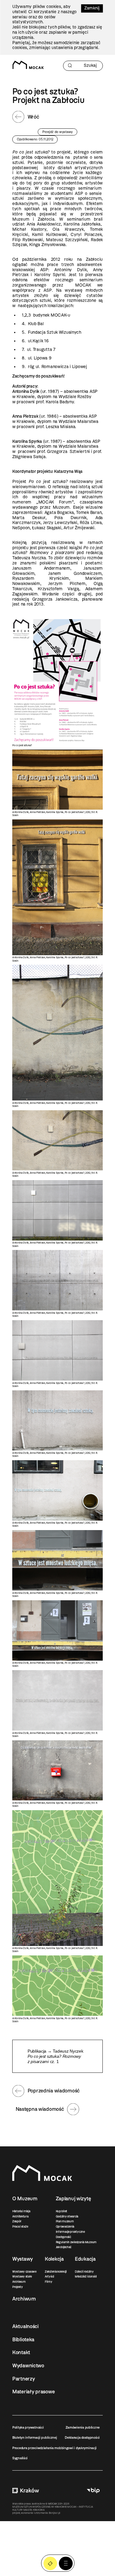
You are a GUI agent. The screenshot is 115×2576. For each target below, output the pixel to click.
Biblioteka (23, 2339)
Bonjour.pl (54, 2513)
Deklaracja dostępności (82, 2437)
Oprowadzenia (65, 2226)
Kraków (26, 2491)
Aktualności (25, 2326)
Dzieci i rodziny (84, 2272)
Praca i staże (20, 2226)
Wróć (33, 117)
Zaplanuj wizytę (73, 2198)
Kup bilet (61, 2211)
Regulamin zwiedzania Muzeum (76, 2242)
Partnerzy (23, 2379)
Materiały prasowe (33, 2392)
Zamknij (92, 8)
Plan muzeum (65, 2221)
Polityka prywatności (28, 2427)
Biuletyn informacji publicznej (35, 2437)
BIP (93, 2491)
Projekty (18, 2287)
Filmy (49, 2282)
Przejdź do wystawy (57, 132)
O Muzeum (25, 2198)
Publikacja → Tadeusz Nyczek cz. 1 (55, 2056)
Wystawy (23, 2259)
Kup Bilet (50, 2564)
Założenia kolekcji (56, 2272)
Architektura (20, 2216)
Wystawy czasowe (24, 2272)
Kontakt (21, 2352)
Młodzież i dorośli (86, 2276)
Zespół (17, 2221)
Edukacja (85, 2259)
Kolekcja (54, 2259)
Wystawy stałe (22, 2276)
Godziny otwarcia (67, 2216)
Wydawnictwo (28, 2365)
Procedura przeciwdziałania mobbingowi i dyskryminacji (54, 2448)
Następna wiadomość (40, 2109)
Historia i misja (21, 2211)
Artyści (49, 2276)
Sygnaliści (20, 2458)
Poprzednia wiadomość (54, 2091)
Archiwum (19, 2282)
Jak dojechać (64, 2247)
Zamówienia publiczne (83, 2427)
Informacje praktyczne (70, 2232)
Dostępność (63, 2237)
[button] (66, 2564)
